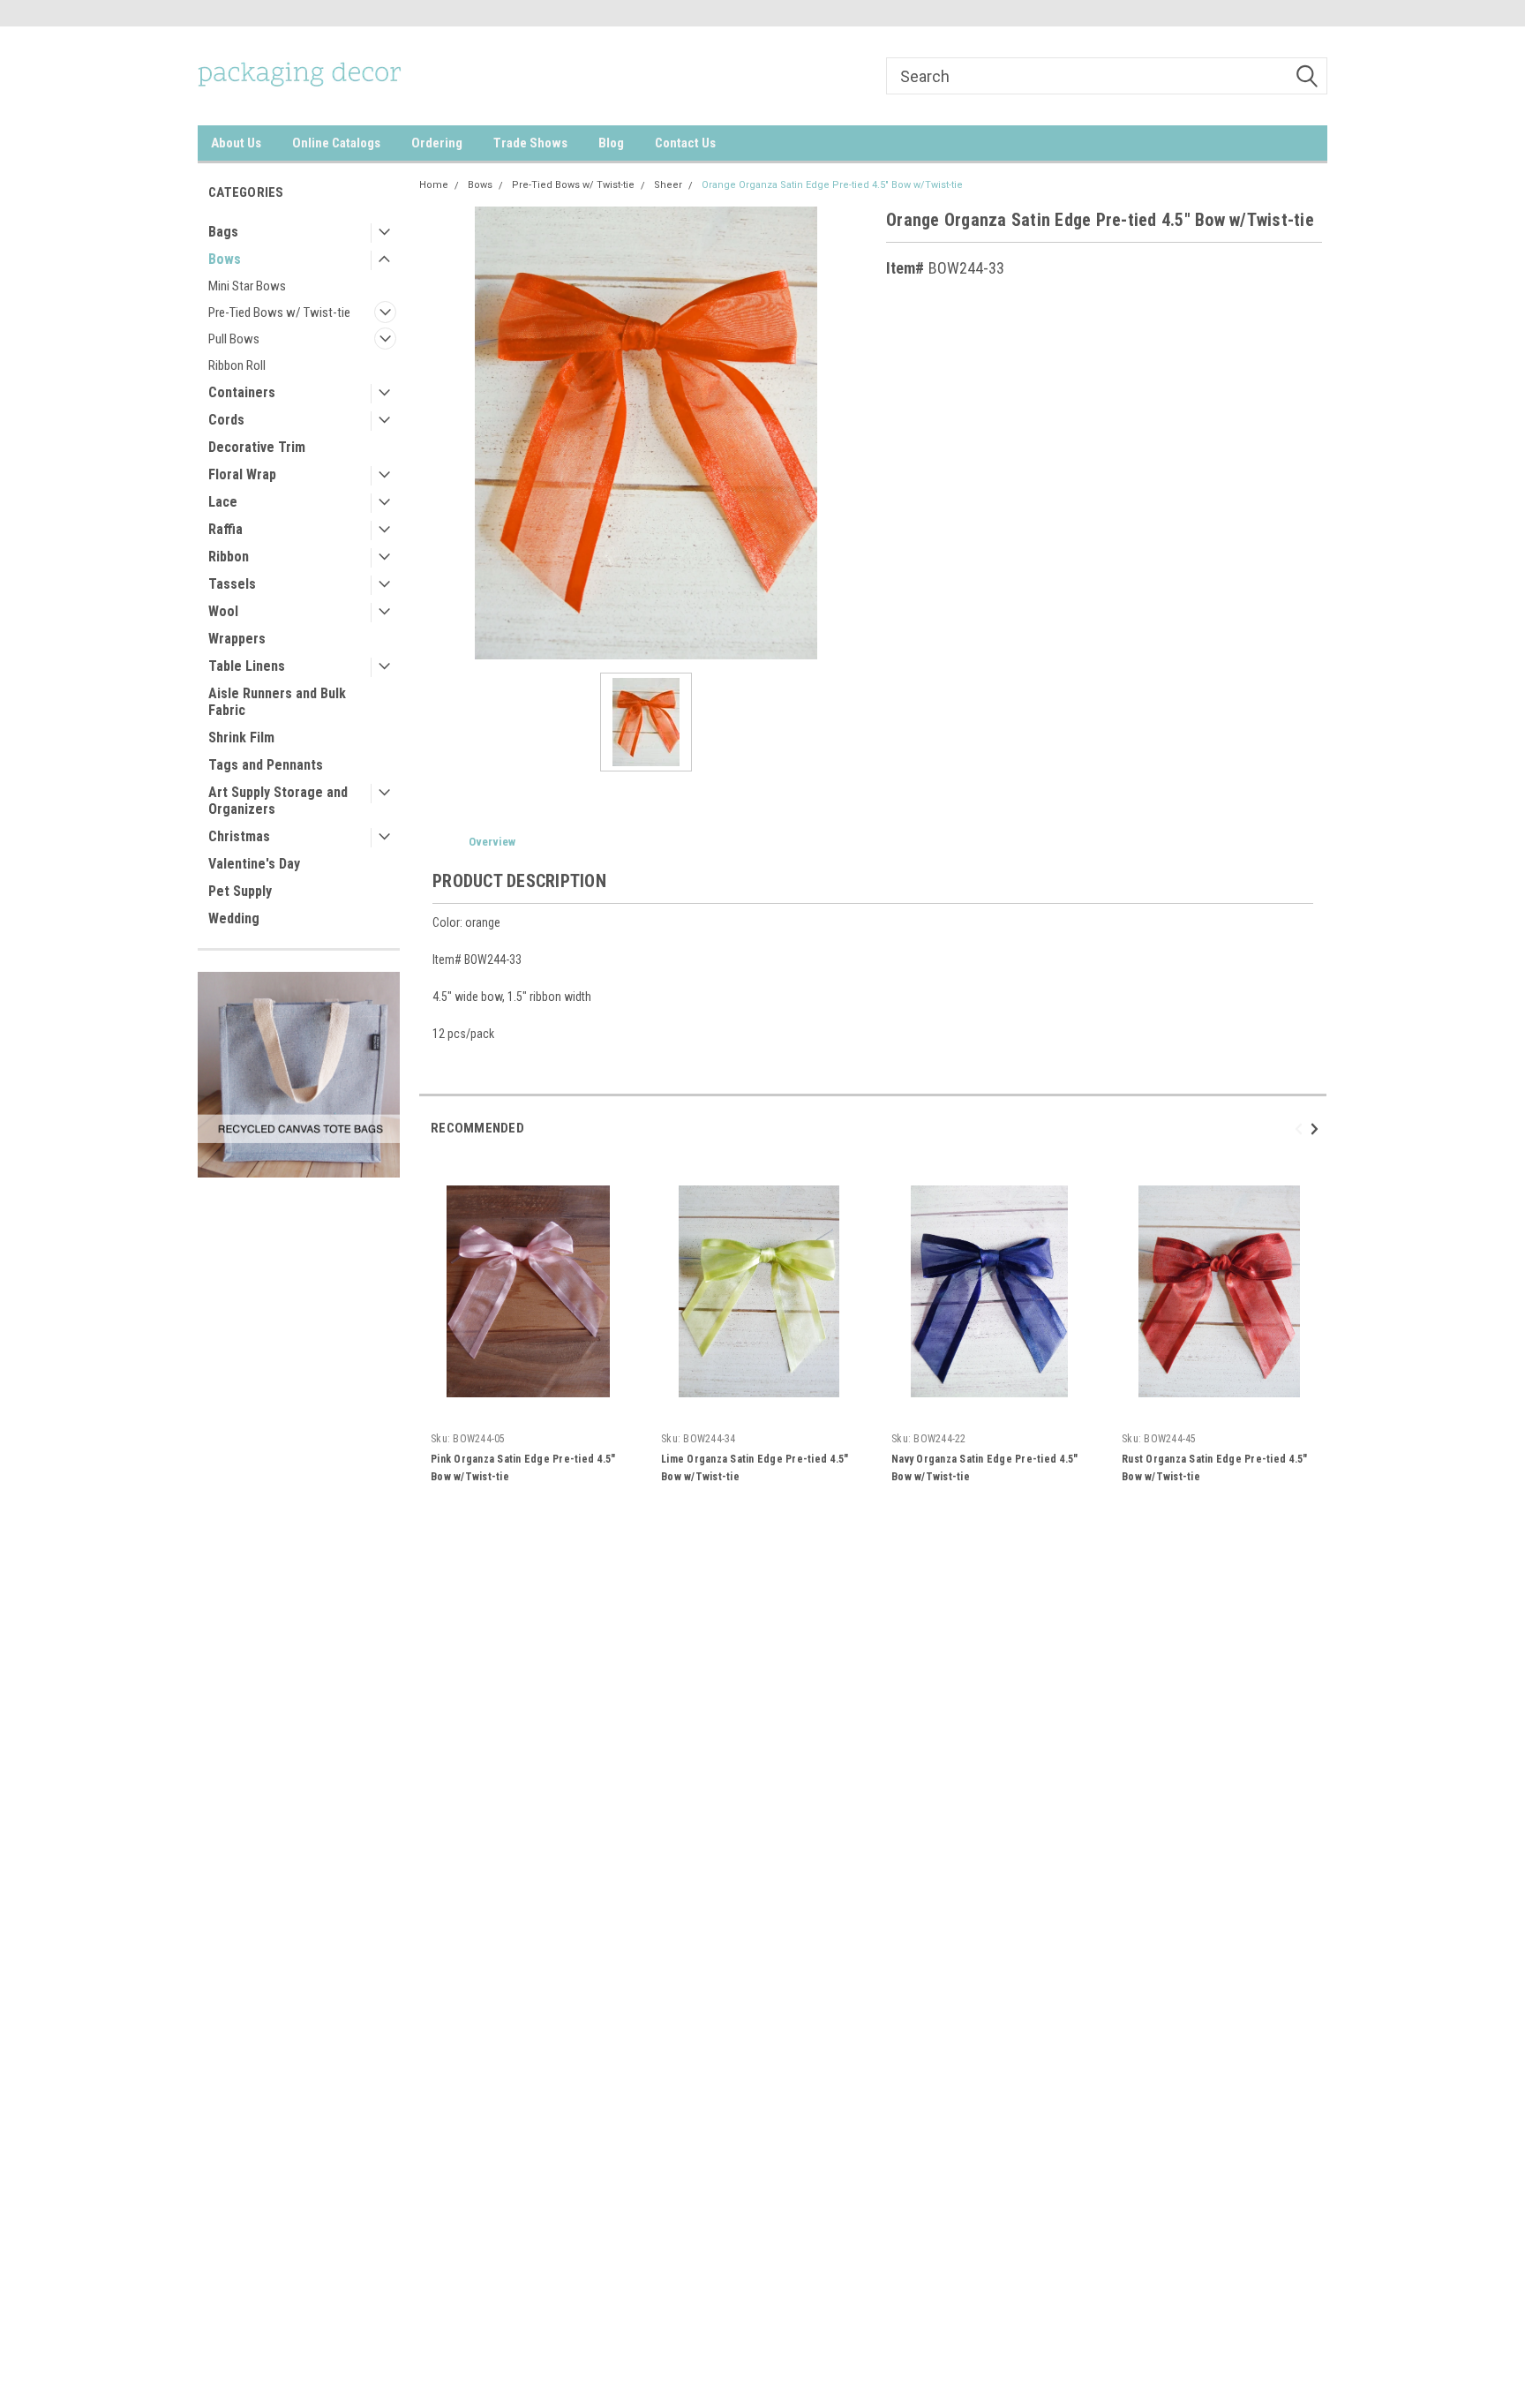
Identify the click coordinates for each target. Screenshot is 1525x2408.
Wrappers (237, 639)
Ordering (437, 143)
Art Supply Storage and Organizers (278, 801)
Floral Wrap (242, 474)
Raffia (225, 529)
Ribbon (229, 557)
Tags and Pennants (266, 765)
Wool (223, 611)
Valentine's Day (254, 864)
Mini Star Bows (247, 286)
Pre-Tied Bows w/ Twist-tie (279, 312)
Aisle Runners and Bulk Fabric (277, 702)
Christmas (239, 836)
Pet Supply (240, 891)
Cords (226, 420)
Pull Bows (234, 339)
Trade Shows (530, 143)
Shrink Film (241, 737)
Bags (223, 232)
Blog (611, 143)
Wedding (234, 918)
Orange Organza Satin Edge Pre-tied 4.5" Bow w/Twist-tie (832, 185)
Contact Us (685, 143)
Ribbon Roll (237, 365)
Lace (223, 502)
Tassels (232, 584)
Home (434, 185)
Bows (225, 259)
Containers (242, 392)
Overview (492, 842)
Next (1317, 1129)
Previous (1301, 1129)
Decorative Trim (257, 447)
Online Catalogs (336, 143)
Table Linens (247, 666)
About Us (236, 143)
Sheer (668, 185)
